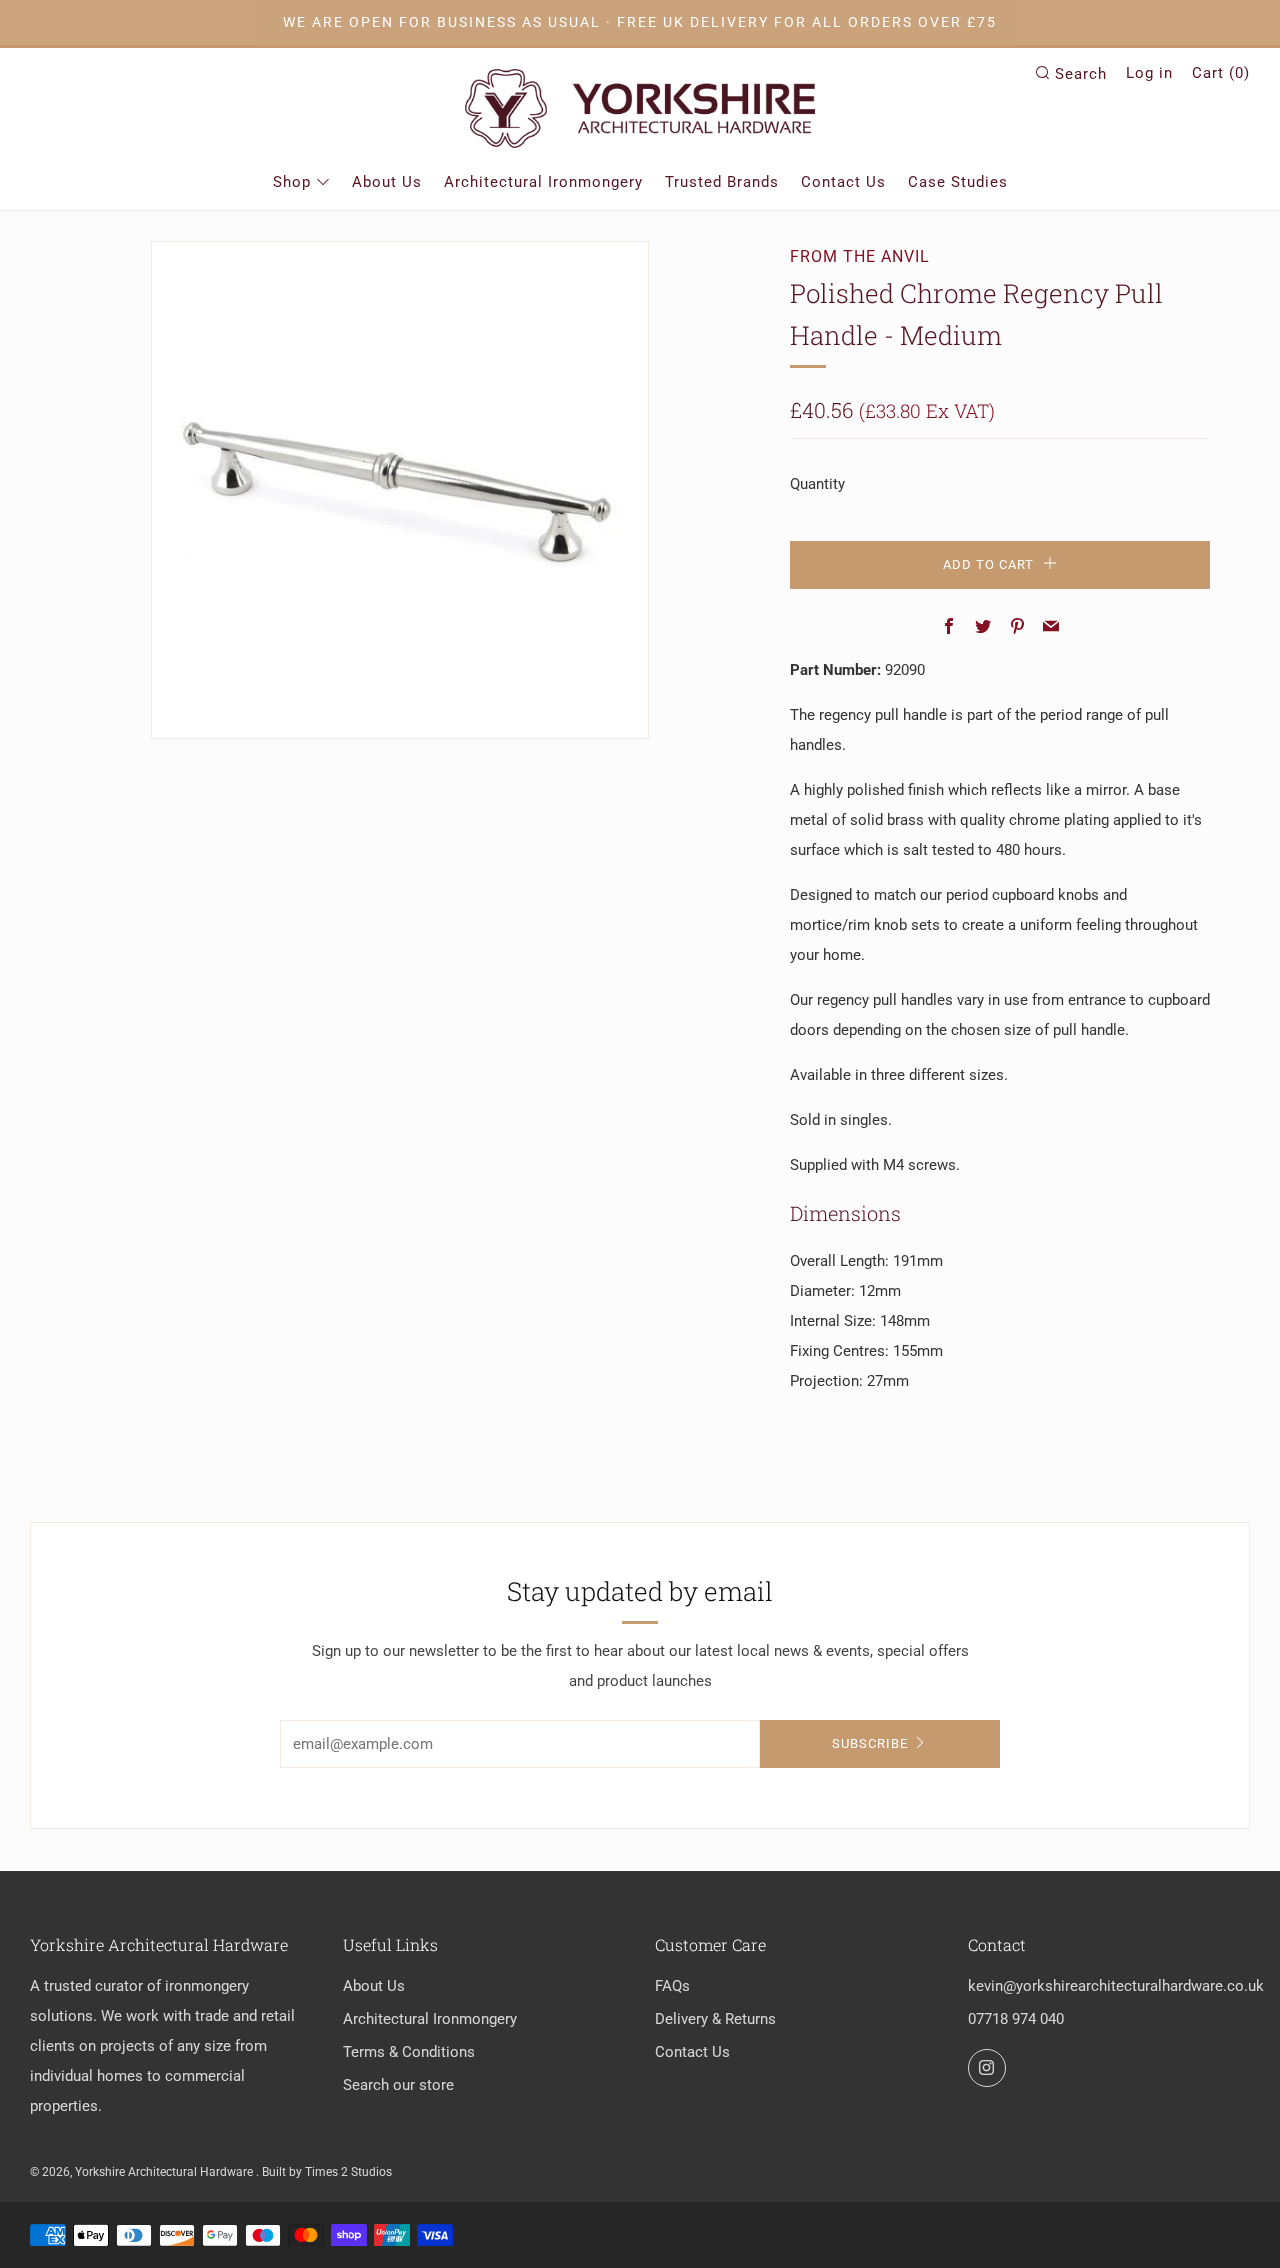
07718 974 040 (1016, 2019)
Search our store (398, 2085)
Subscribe (870, 1743)
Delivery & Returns (715, 2019)
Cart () (1221, 73)
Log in (1149, 73)
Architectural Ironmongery (543, 182)
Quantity (817, 484)
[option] (400, 490)
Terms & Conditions (409, 2052)
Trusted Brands (722, 182)
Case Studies (958, 182)
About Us (387, 182)
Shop (292, 182)
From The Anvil (860, 256)
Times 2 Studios (348, 2172)
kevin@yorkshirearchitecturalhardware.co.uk (1116, 1986)
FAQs (672, 1986)
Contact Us (843, 182)
